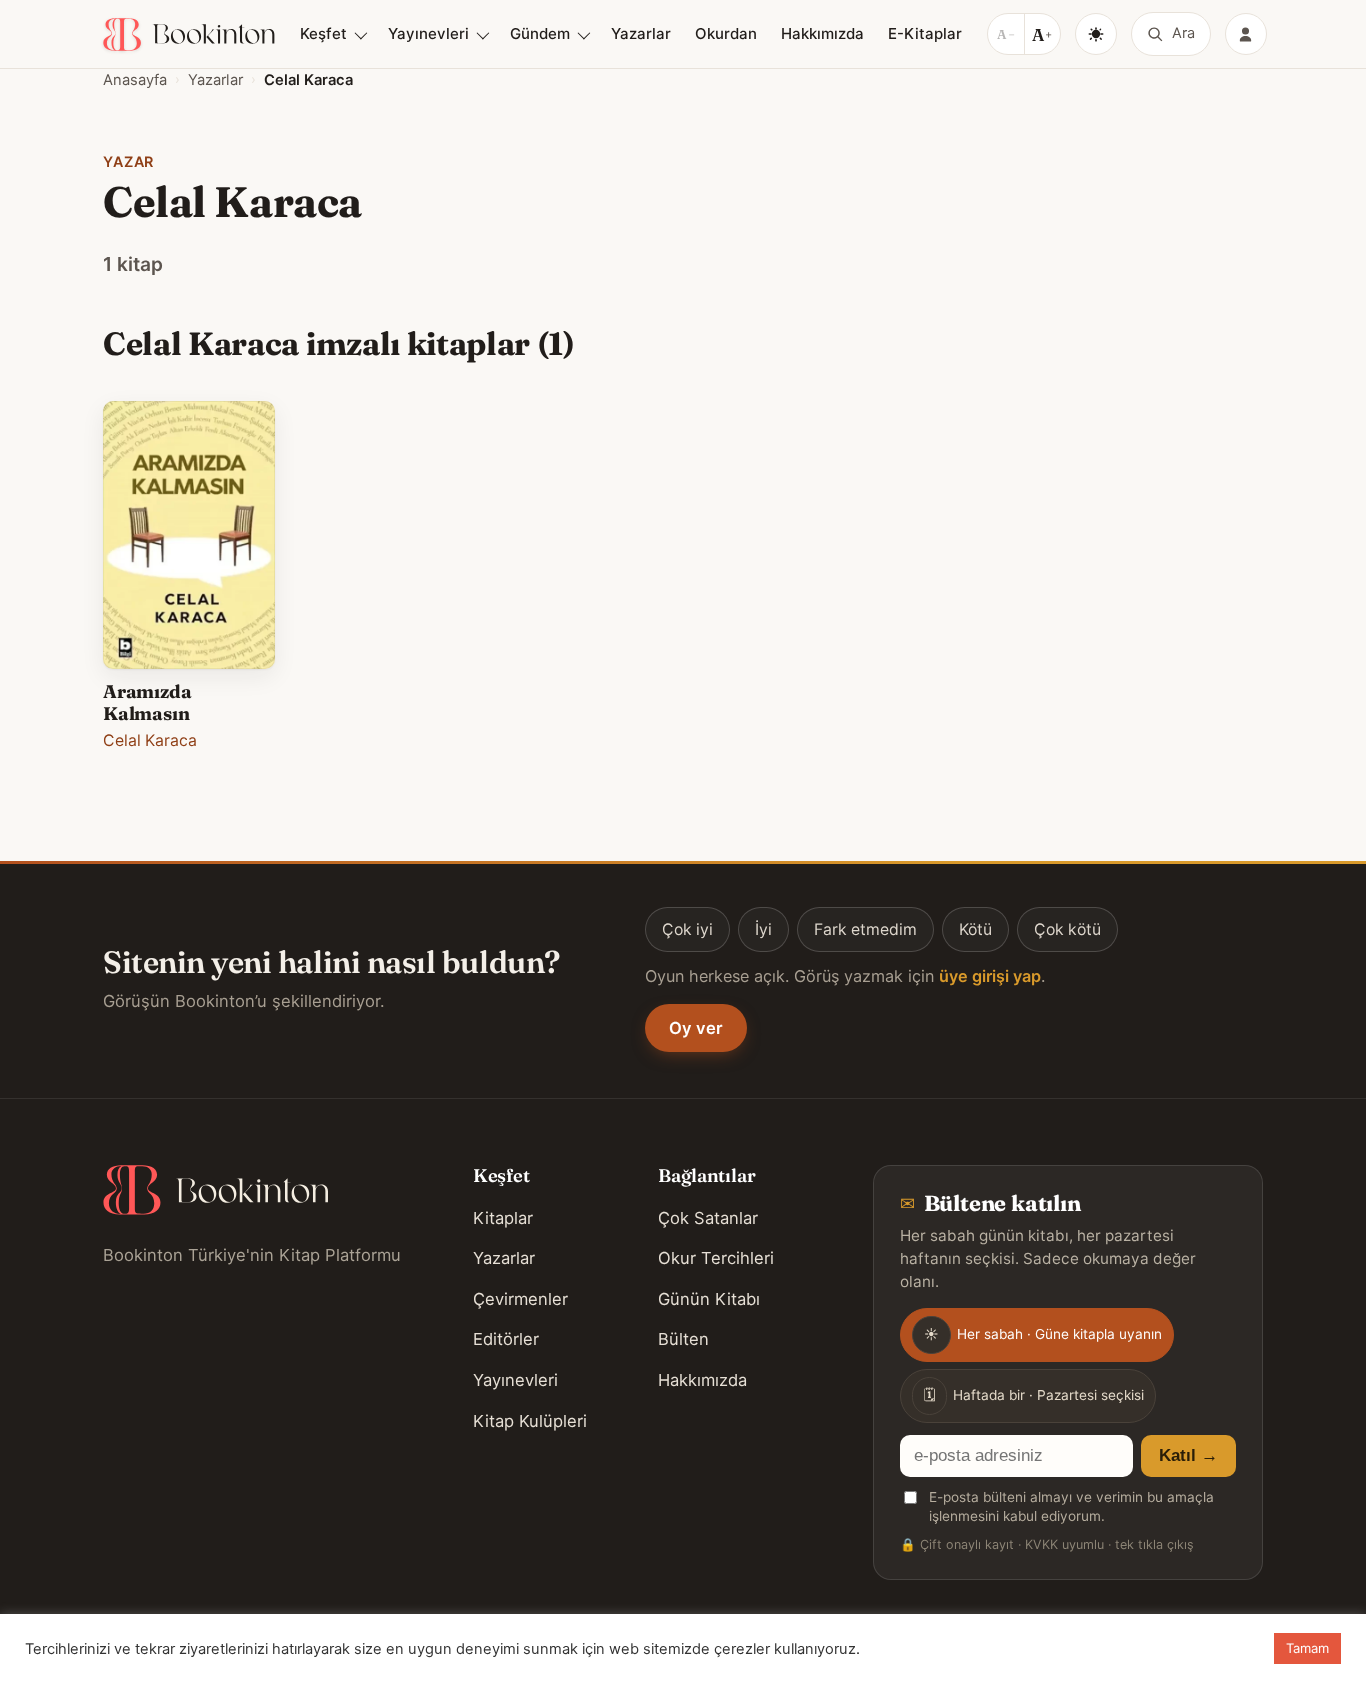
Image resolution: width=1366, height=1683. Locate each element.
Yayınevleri (428, 33)
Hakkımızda (822, 33)
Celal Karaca (150, 740)
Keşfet (323, 33)
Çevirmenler (520, 1299)
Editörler (506, 1339)
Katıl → (1188, 1455)
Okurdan (726, 33)
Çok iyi (687, 929)
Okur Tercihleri (716, 1258)
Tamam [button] (1307, 1648)
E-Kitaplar (925, 33)
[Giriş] (1246, 34)
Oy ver (696, 1028)
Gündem (540, 33)
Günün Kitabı (709, 1299)
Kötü (975, 929)
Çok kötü (1067, 929)
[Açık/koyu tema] (1096, 34)
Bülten (683, 1339)
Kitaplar (503, 1218)
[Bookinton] (189, 34)
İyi (763, 929)
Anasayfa (135, 80)
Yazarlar (641, 33)
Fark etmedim (865, 929)
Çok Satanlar (708, 1218)
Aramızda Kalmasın (147, 702)
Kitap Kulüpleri (530, 1421)
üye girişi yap (990, 976)
